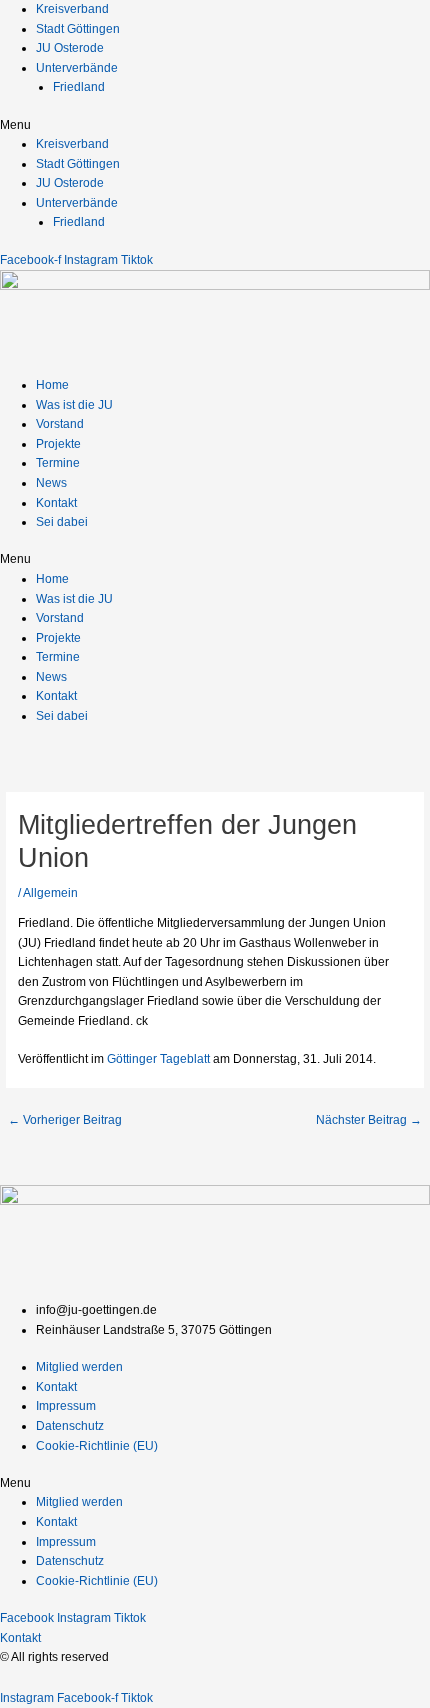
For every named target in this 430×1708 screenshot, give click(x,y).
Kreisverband (72, 9)
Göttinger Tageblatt (158, 1059)
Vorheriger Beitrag (65, 1120)
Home (52, 385)
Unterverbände (77, 68)
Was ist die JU (74, 405)
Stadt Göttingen (78, 29)
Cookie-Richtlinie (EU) (97, 1446)
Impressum (66, 1406)
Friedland (79, 87)
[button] (215, 126)
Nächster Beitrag (369, 1120)
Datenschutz (70, 1426)
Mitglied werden (79, 1367)
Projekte (58, 444)
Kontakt (56, 503)
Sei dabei (62, 522)
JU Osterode (70, 48)
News (51, 483)
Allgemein (50, 893)
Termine (58, 463)
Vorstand (60, 424)
